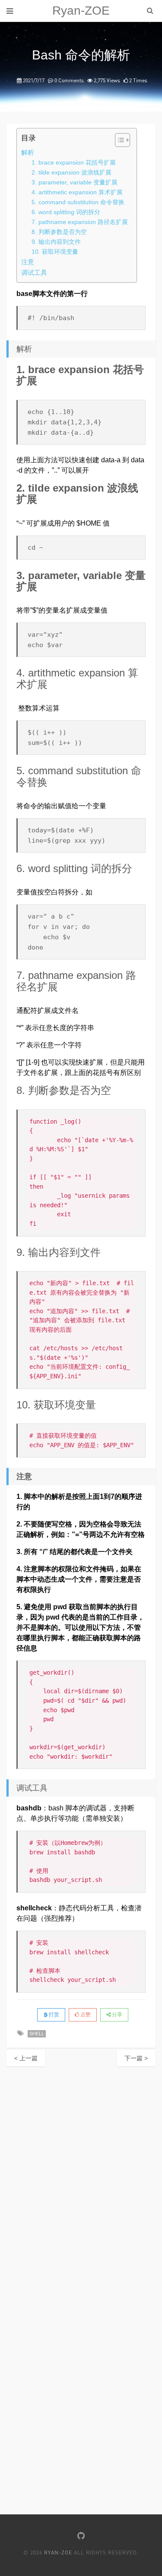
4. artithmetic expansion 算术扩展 (77, 192)
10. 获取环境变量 (55, 252)
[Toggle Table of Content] (118, 140)
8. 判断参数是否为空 (59, 232)
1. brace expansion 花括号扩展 (74, 162)
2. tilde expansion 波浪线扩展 (71, 172)
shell (37, 2034)
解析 (28, 152)
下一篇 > (136, 2058)
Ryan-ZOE (81, 11)
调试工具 (34, 273)
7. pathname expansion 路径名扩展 (80, 222)
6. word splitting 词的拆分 (66, 212)
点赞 (85, 2015)
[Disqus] (81, 2174)
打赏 (53, 2015)
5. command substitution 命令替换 (78, 202)
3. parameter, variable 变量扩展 (75, 182)
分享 (116, 2015)
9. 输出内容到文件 (56, 242)
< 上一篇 (26, 2058)
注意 (28, 262)
